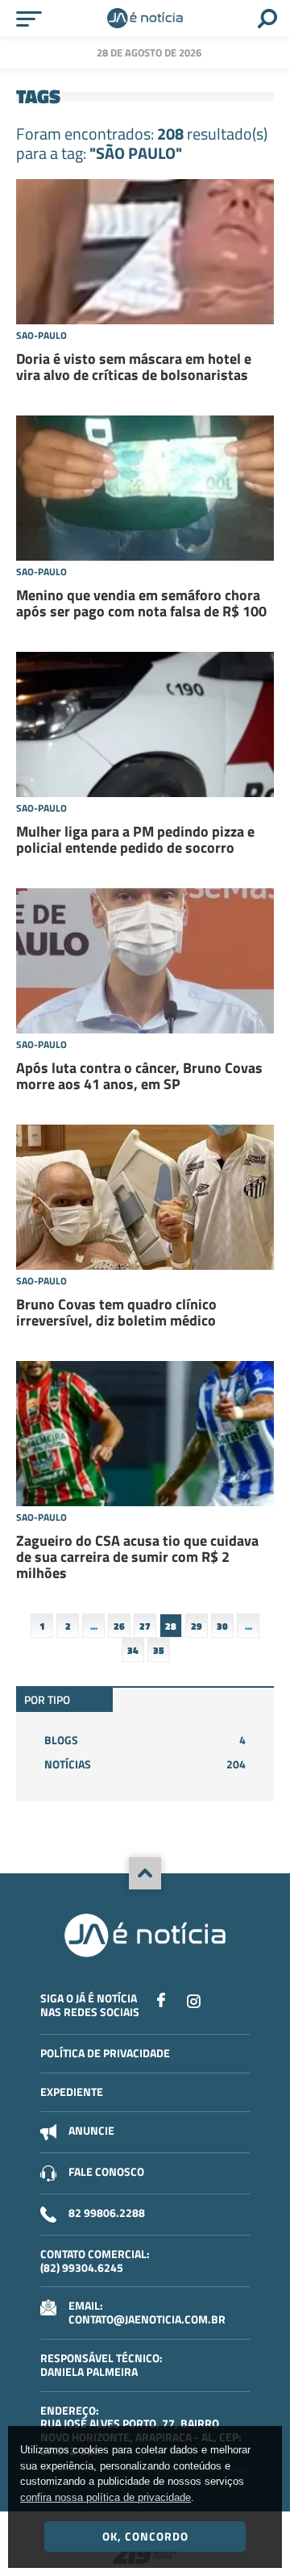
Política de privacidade (105, 2053)
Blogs (145, 1740)
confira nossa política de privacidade (106, 2497)
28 (171, 1626)
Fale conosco (106, 2171)
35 (159, 1650)
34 (133, 1650)
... (94, 1626)
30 (222, 1626)
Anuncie (91, 2130)
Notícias (145, 1764)
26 (119, 1626)
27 (145, 1626)
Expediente (72, 2092)
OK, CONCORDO (145, 2536)
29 (197, 1626)
